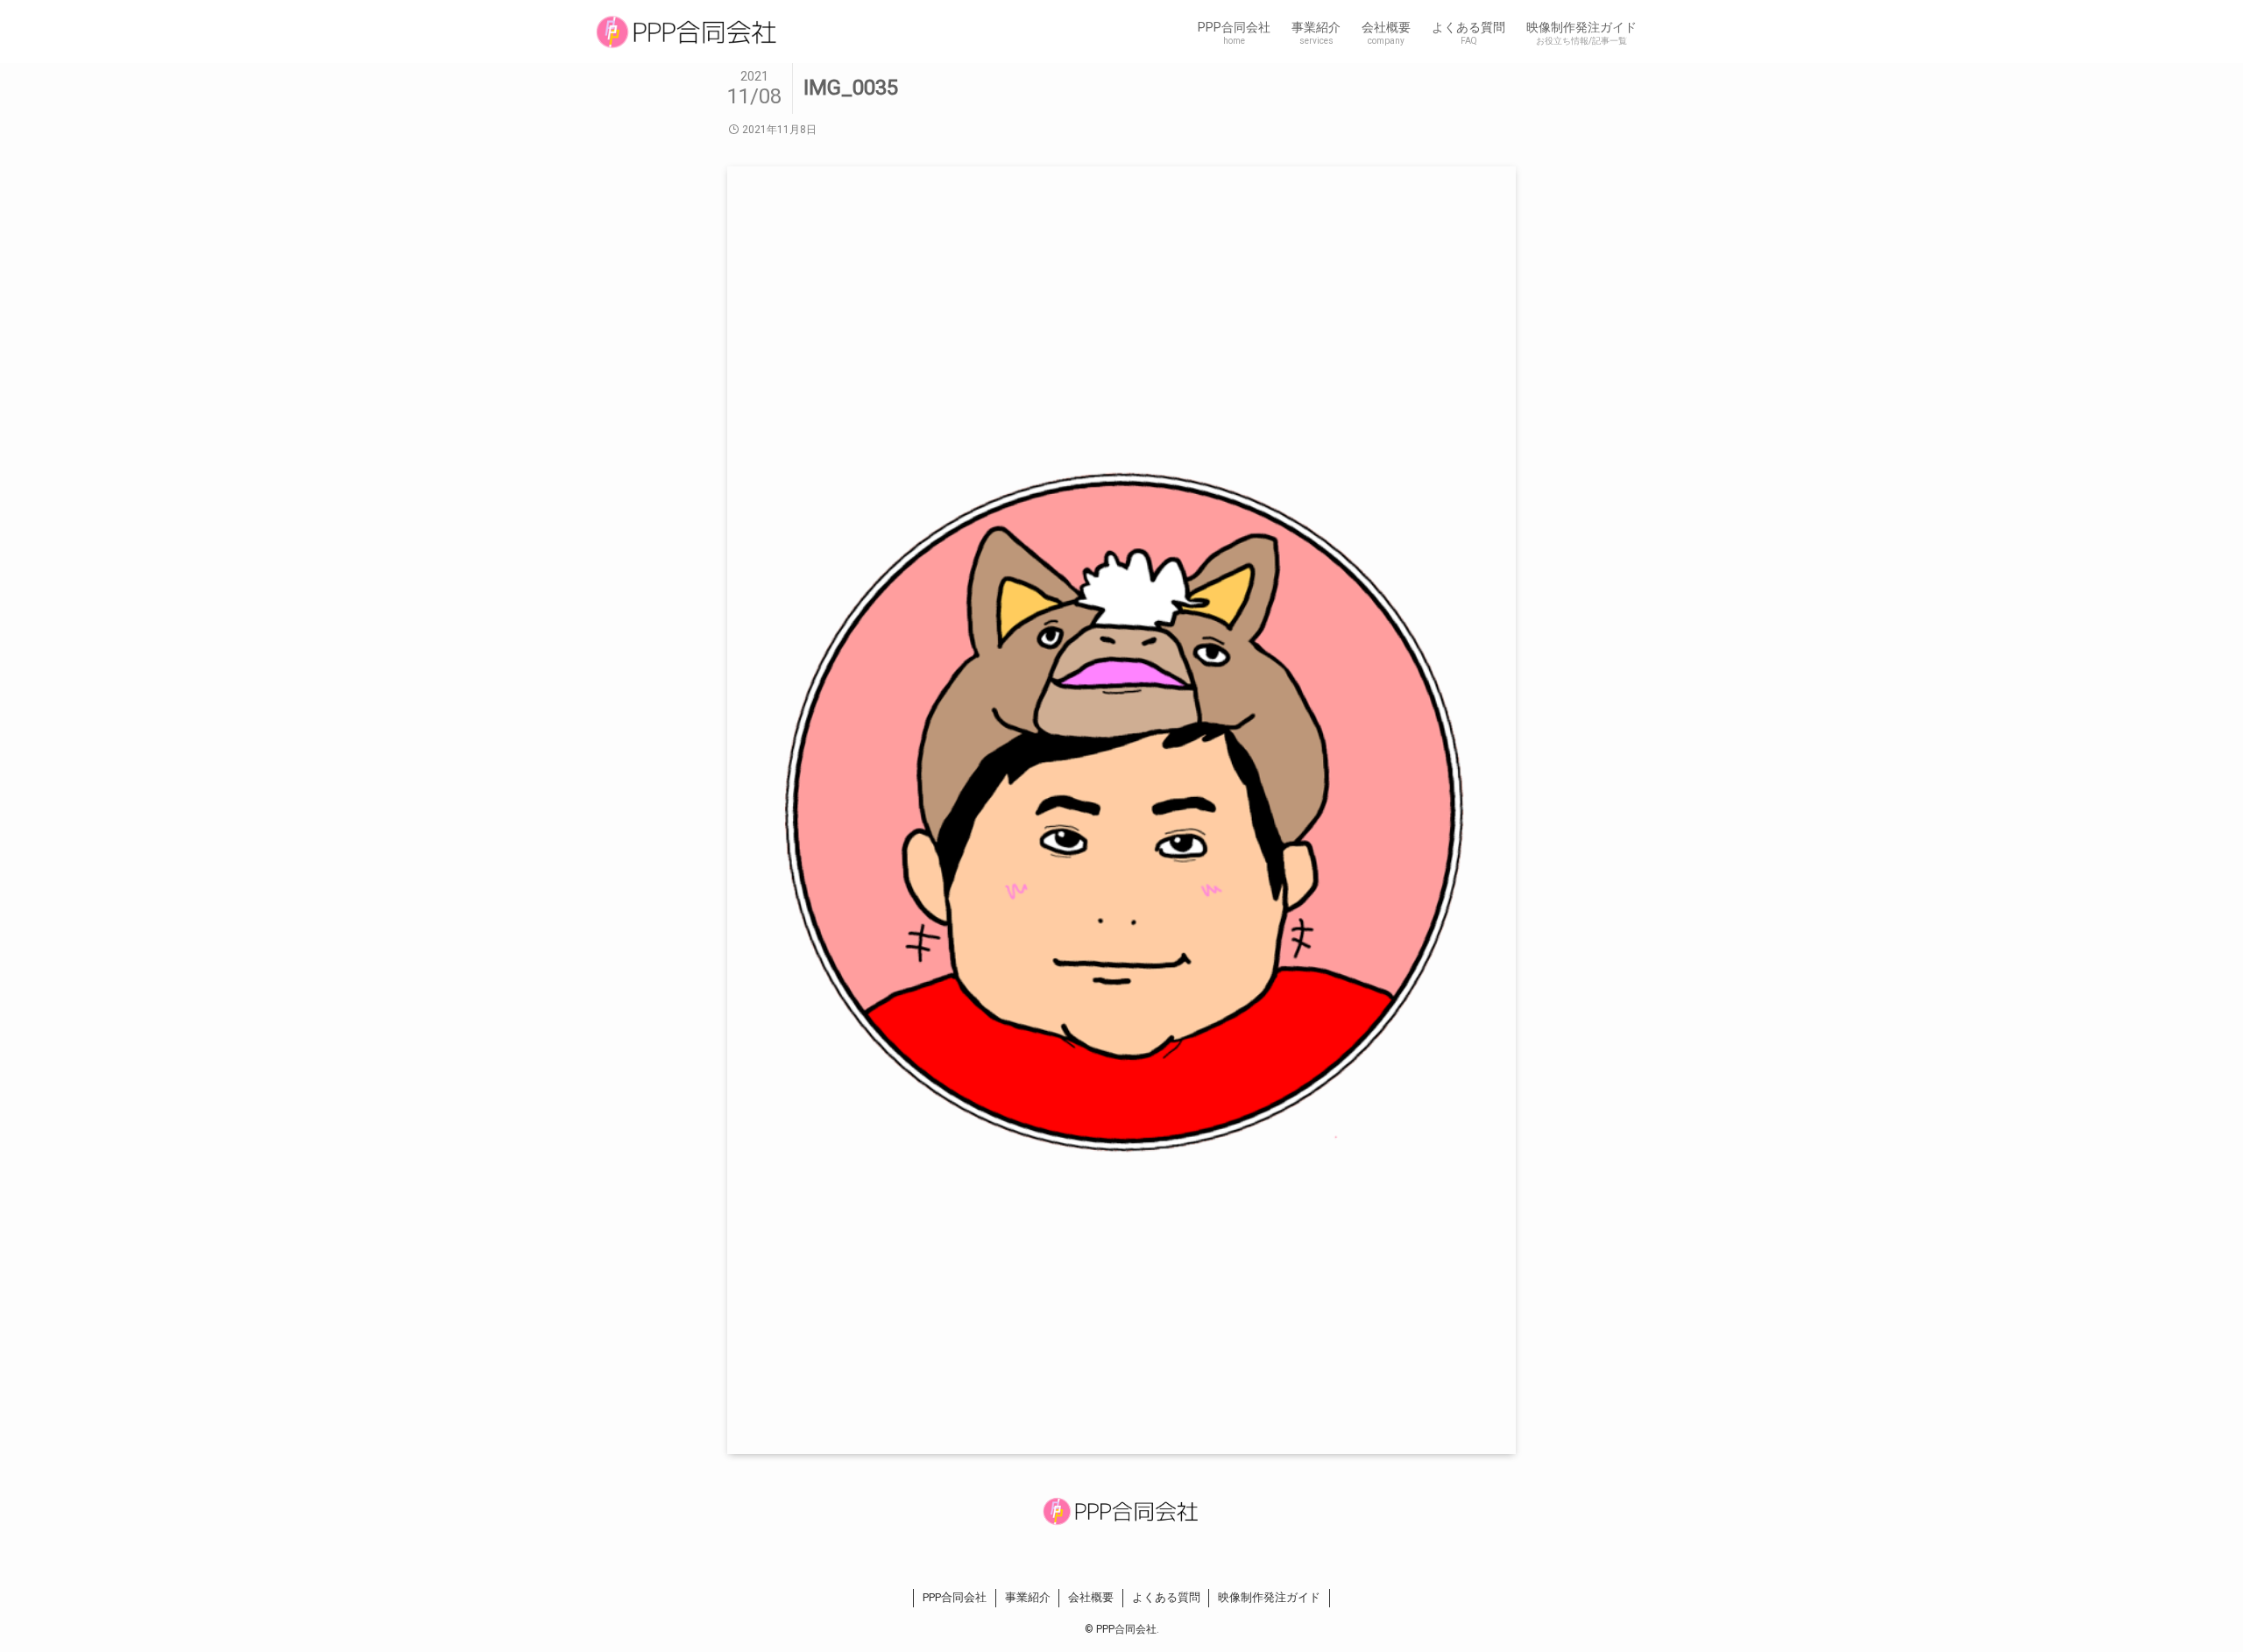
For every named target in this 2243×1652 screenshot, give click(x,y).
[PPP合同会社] (687, 32)
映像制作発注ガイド (1269, 1597)
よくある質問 (1166, 1597)
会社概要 (1091, 1597)
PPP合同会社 (955, 1597)
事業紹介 (1028, 1597)
